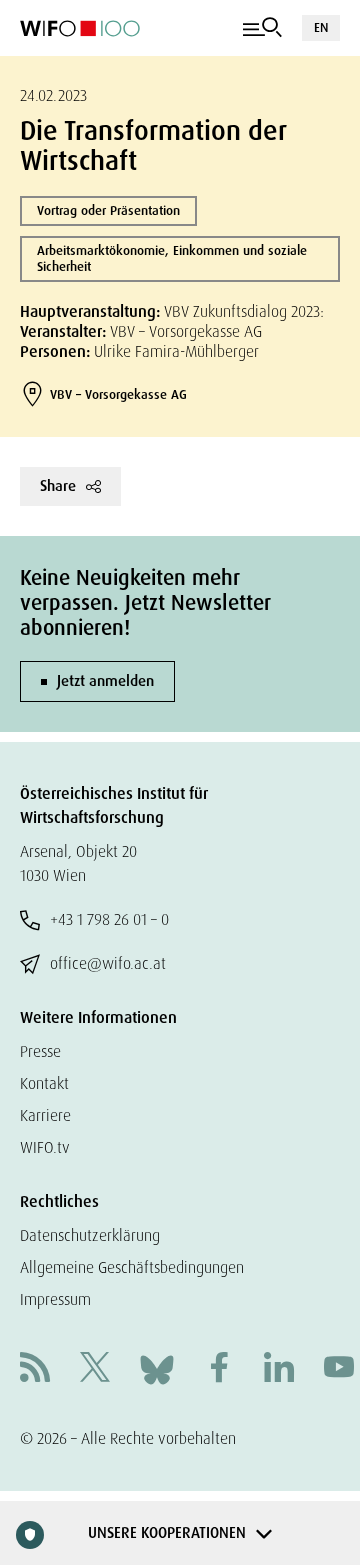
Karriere (45, 1115)
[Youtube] (339, 1369)
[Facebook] (219, 1369)
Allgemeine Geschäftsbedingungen (132, 1267)
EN (321, 27)
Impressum (55, 1299)
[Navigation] (262, 28)
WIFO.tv (45, 1147)
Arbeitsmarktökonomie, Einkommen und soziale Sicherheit (172, 258)
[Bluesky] (157, 1368)
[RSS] (35, 1369)
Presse (40, 1051)
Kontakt (44, 1083)
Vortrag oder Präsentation (108, 210)
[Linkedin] (279, 1369)
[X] (95, 1369)
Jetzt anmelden (105, 681)
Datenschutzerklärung (90, 1235)
